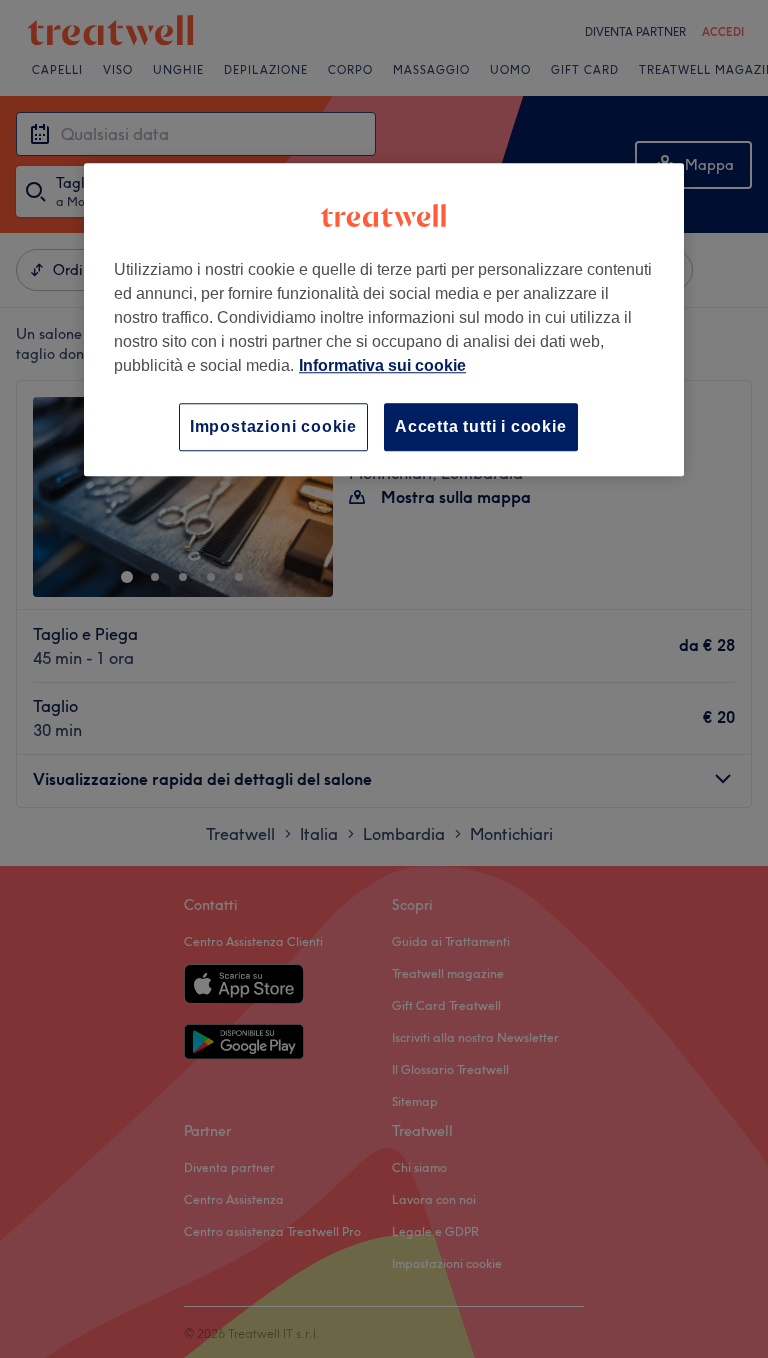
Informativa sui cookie (382, 365)
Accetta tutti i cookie (481, 426)
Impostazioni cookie (273, 426)
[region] (384, 319)
